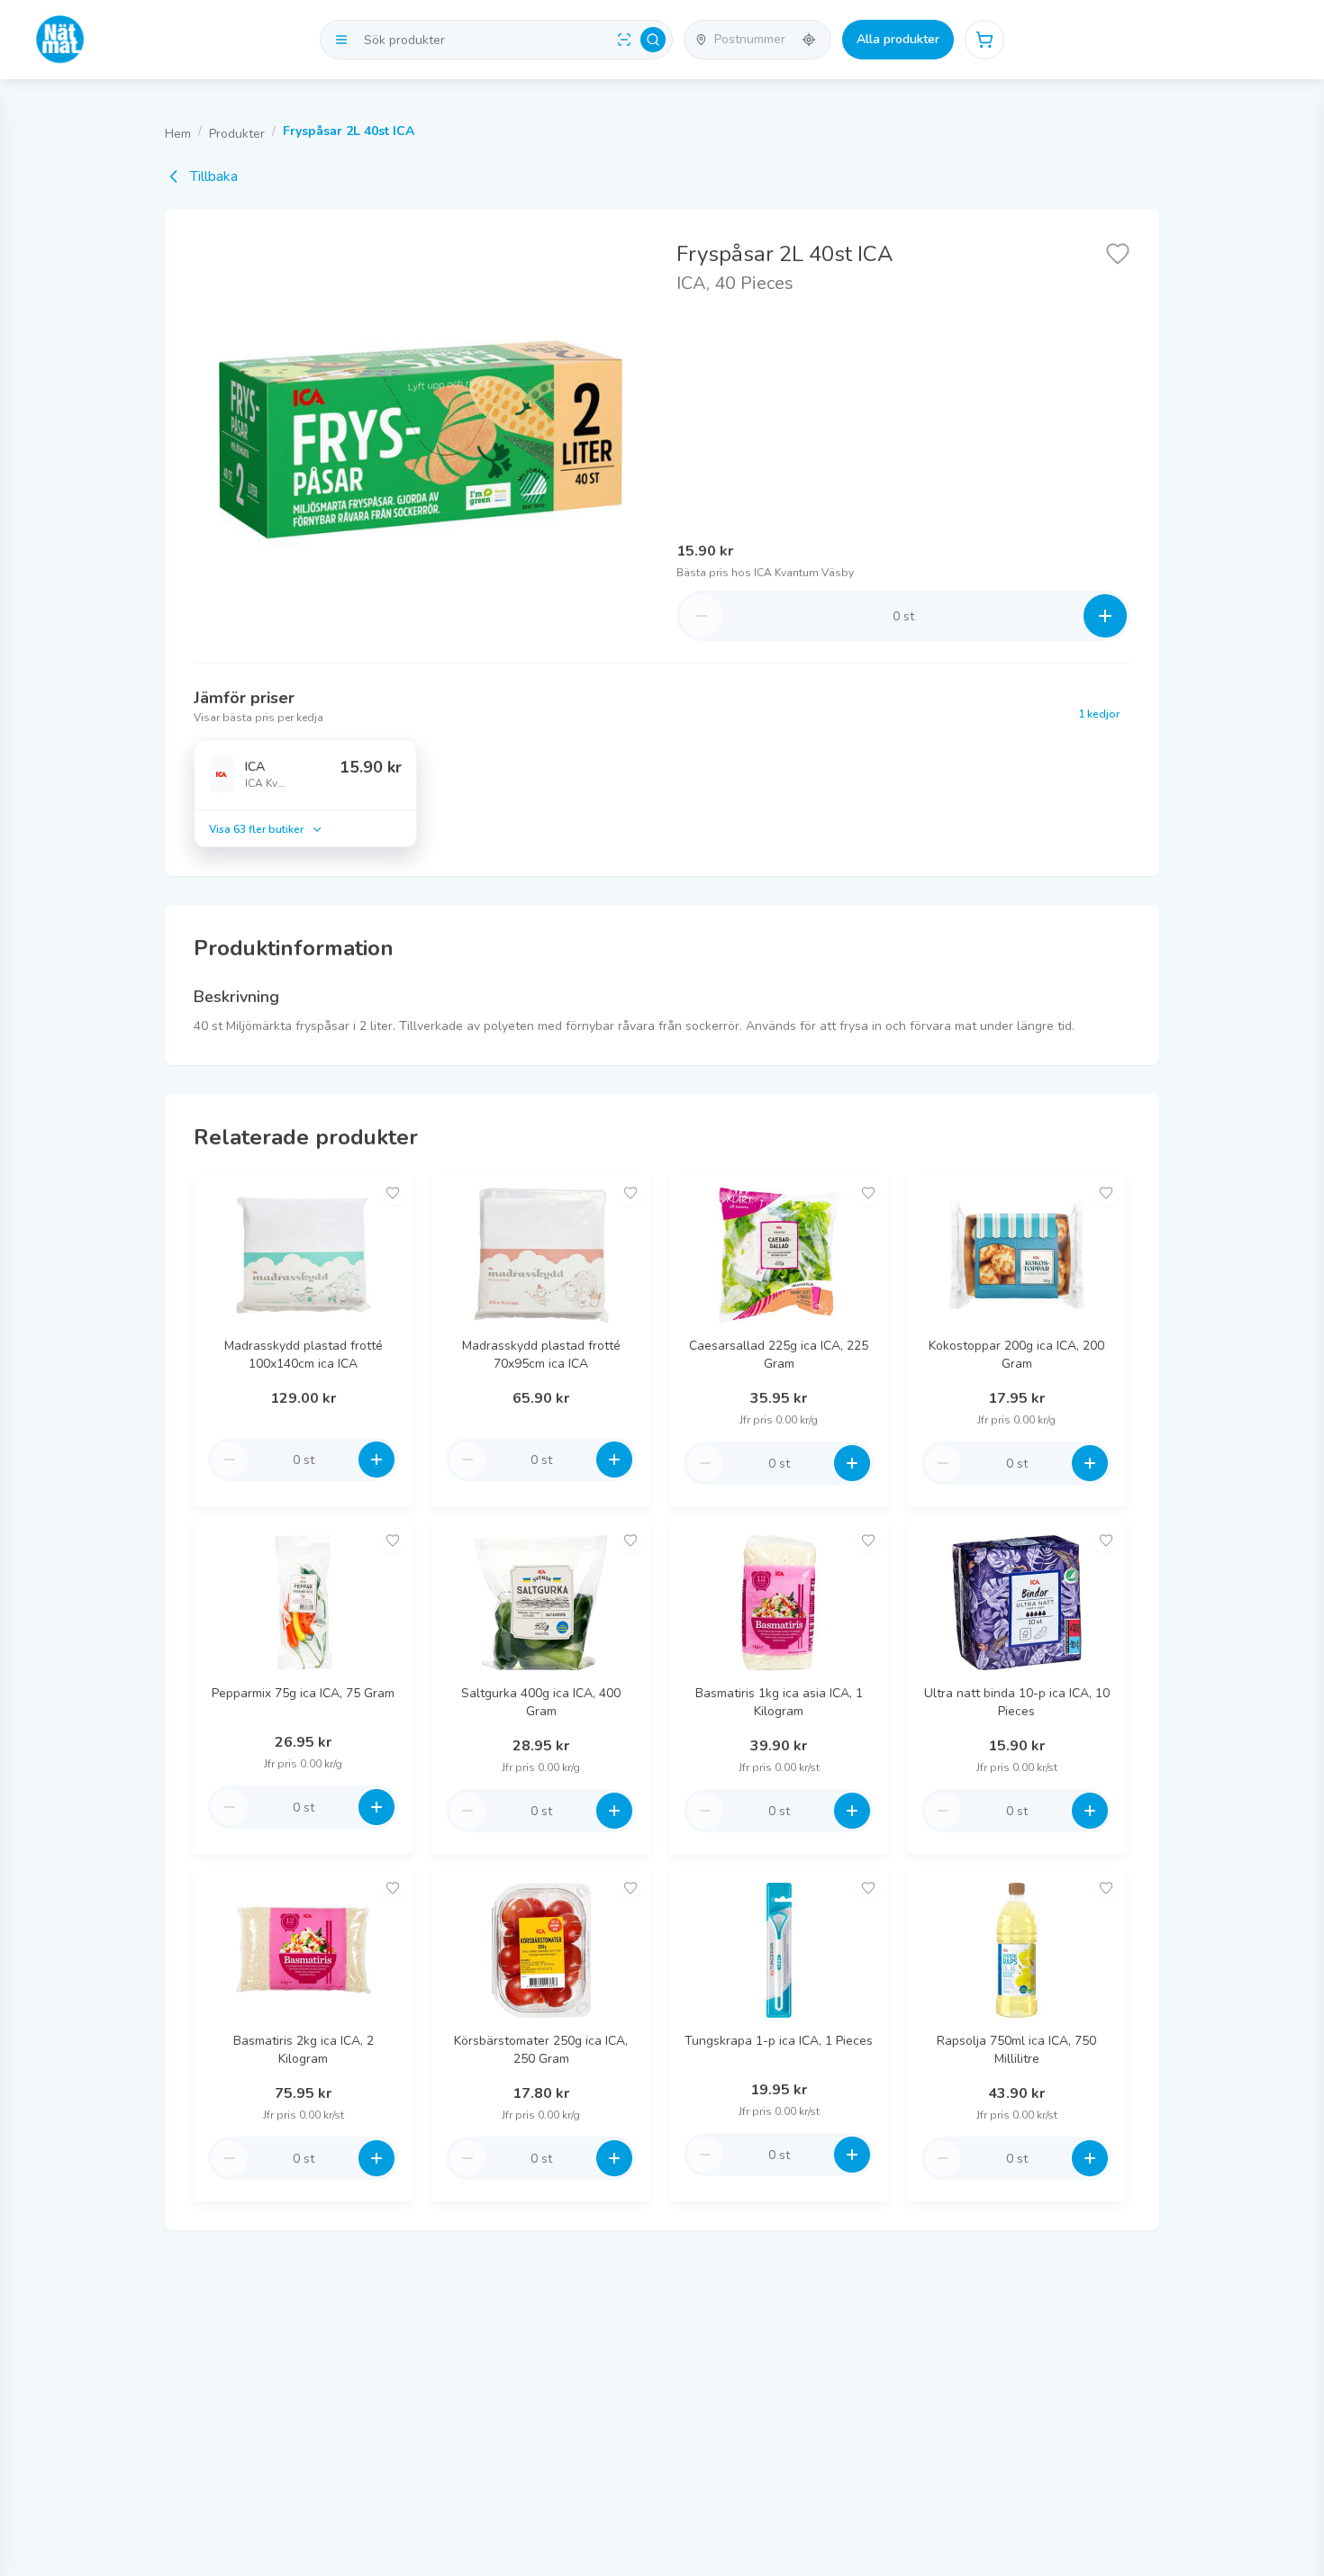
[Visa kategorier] (341, 40)
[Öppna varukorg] (984, 40)
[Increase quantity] (1105, 616)
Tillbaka (214, 176)
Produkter (237, 134)
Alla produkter (898, 39)
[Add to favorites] (393, 1193)
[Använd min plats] (809, 40)
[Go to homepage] (60, 40)
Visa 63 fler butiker (256, 829)
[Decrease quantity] (702, 616)
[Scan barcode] (624, 40)
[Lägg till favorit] (1118, 252)
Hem (178, 134)
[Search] (653, 40)
